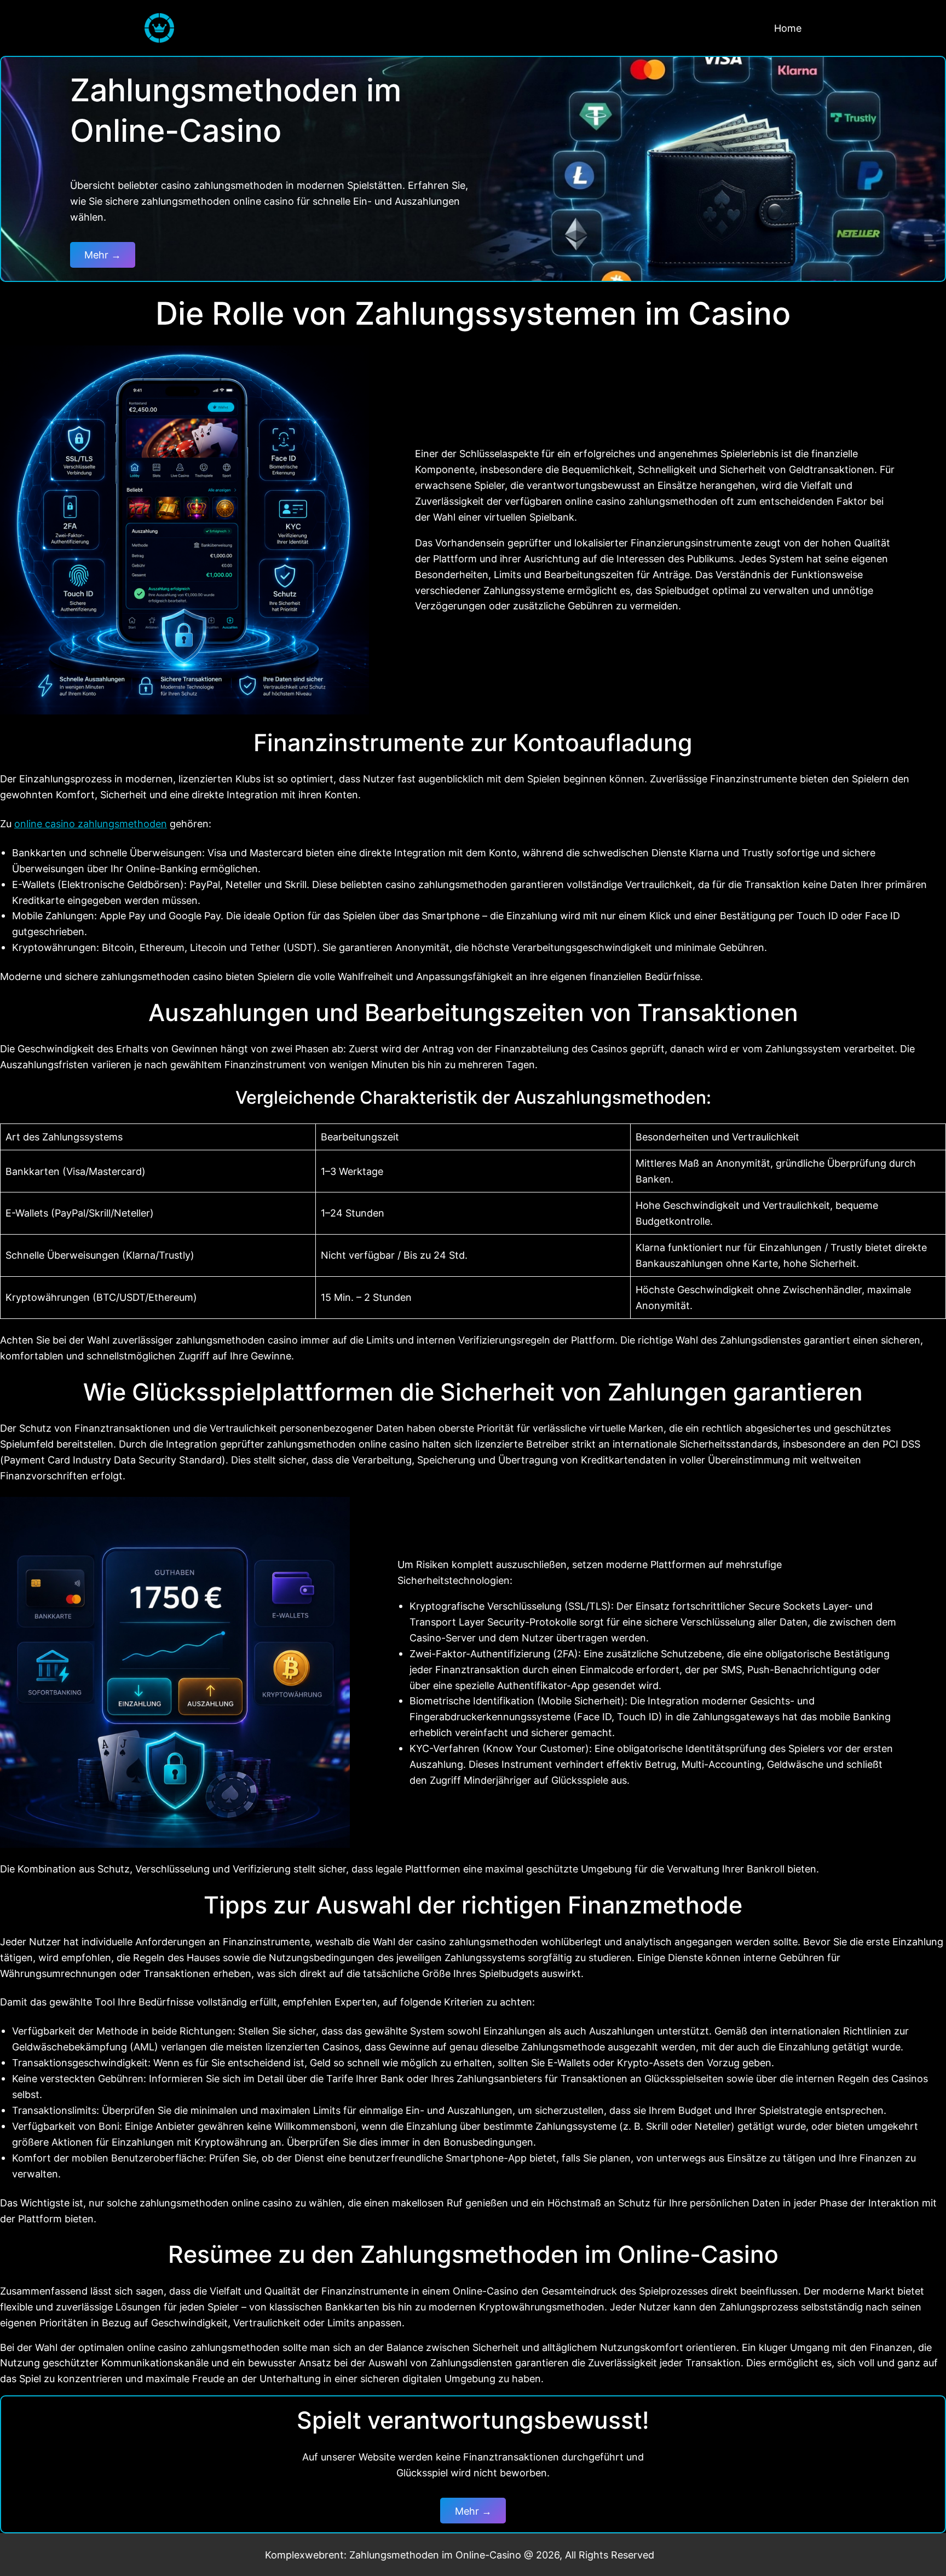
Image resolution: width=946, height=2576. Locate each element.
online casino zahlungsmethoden (91, 823)
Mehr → (103, 255)
